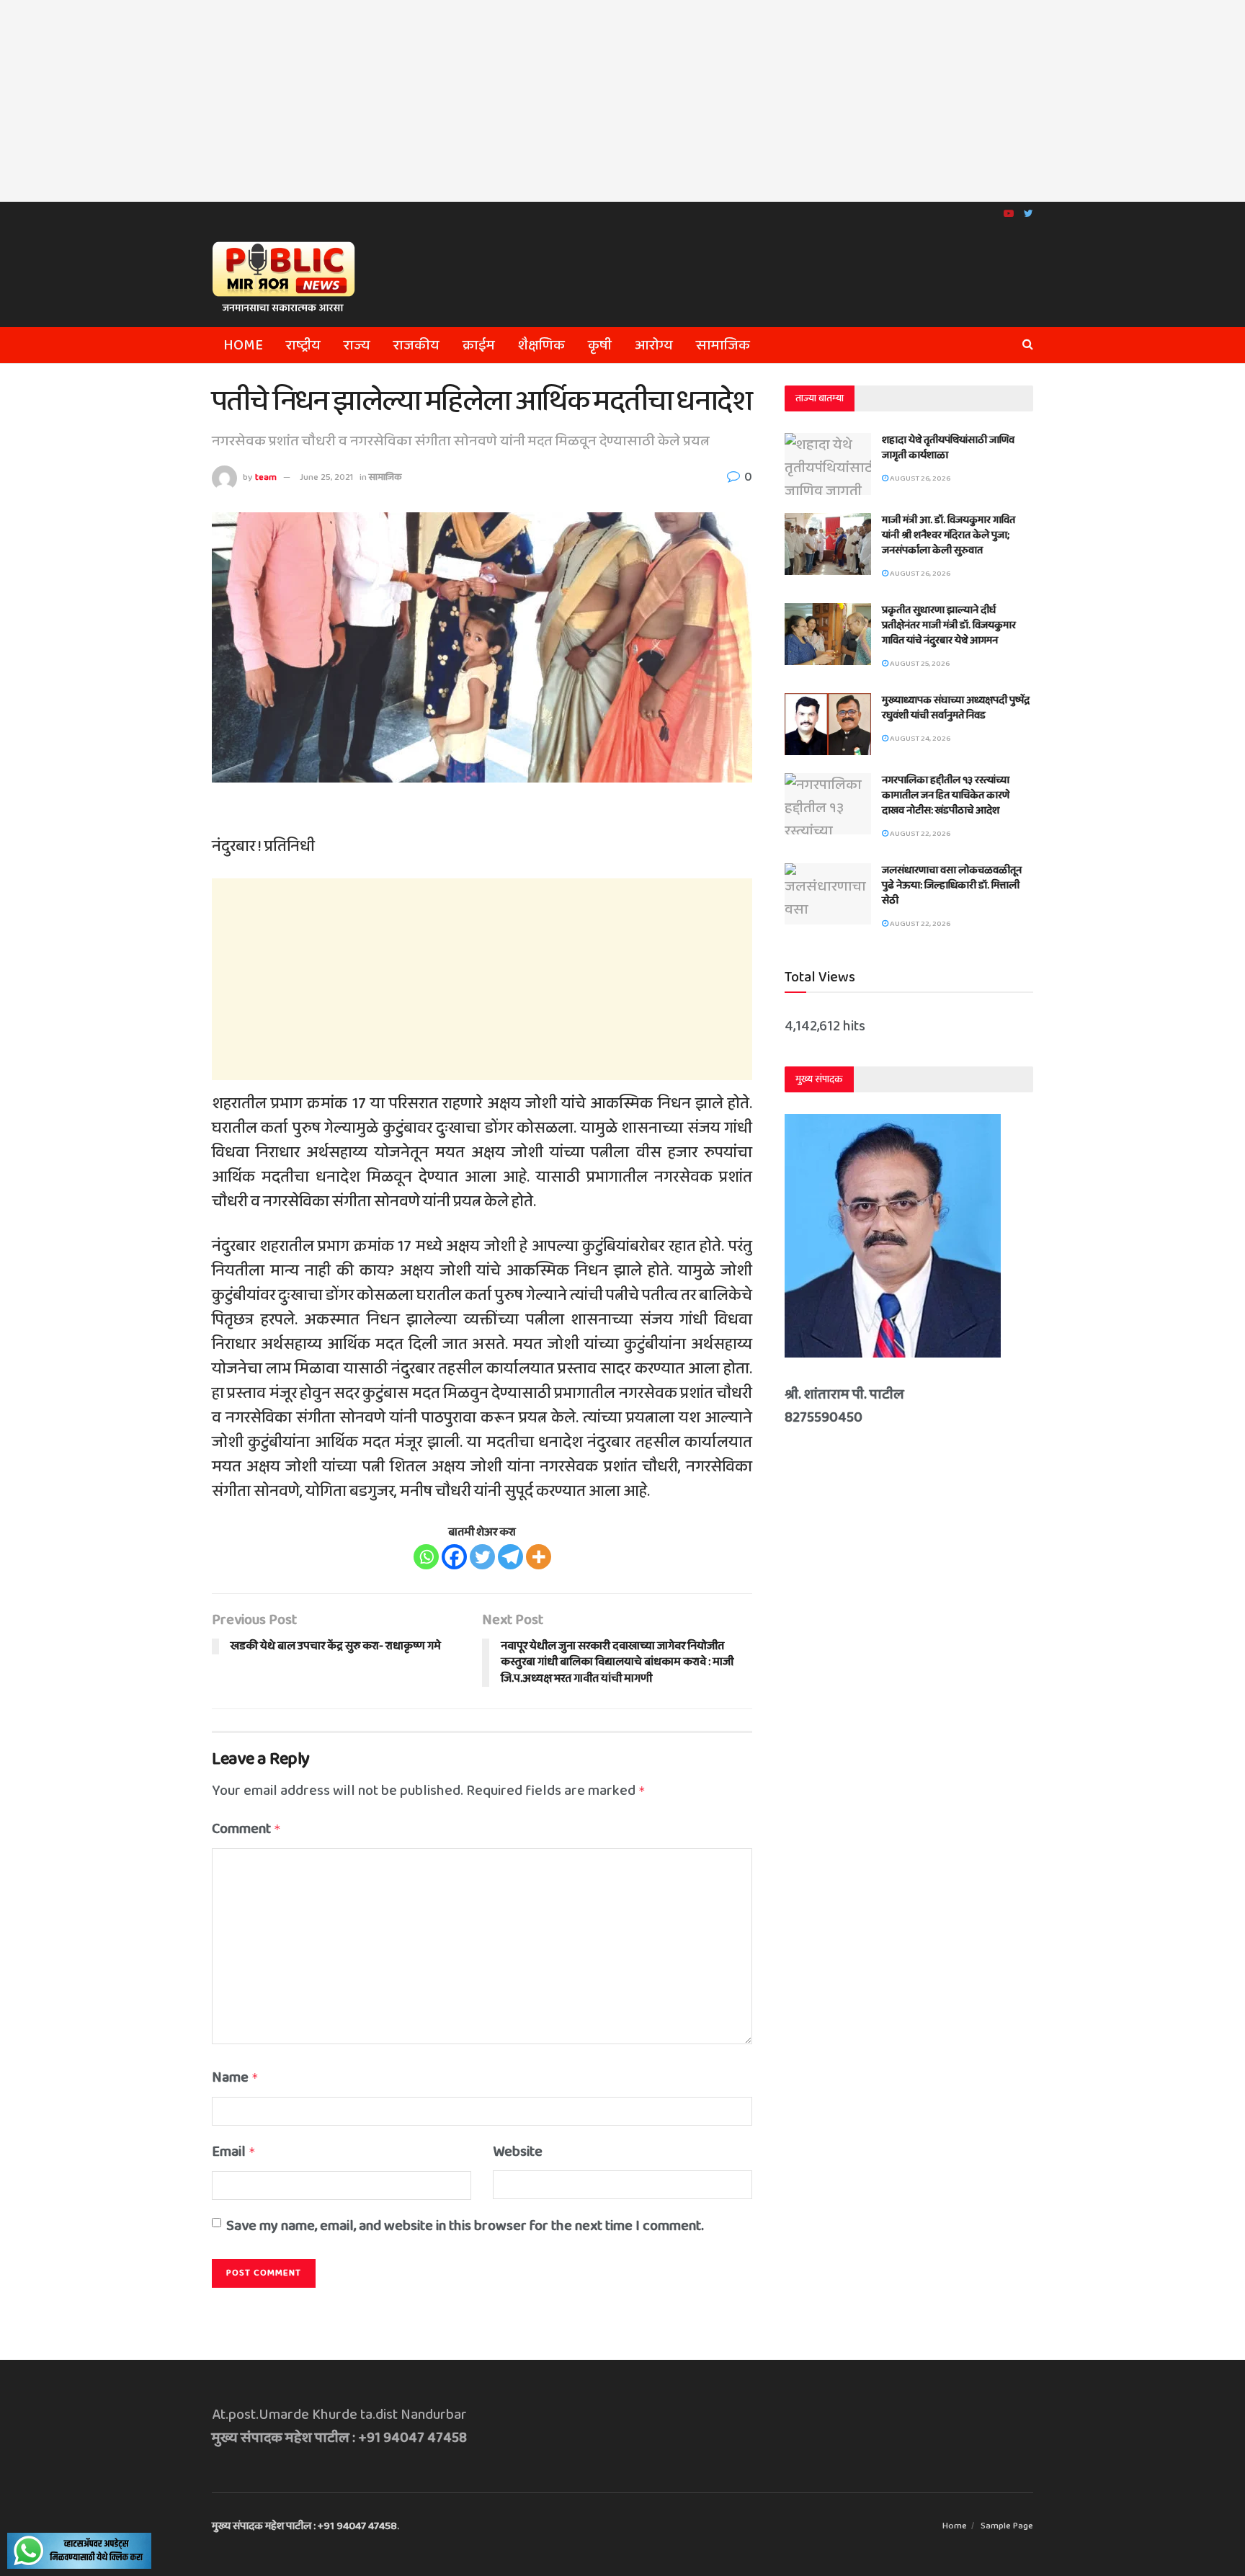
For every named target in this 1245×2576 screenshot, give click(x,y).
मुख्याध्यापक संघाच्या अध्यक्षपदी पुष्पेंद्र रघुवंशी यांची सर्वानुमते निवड (956, 708)
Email (234, 2152)
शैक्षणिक (541, 345)
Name (235, 2077)
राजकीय (416, 345)
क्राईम (479, 345)
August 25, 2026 (919, 664)
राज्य (357, 345)
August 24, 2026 (919, 739)
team (266, 477)
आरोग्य (654, 345)
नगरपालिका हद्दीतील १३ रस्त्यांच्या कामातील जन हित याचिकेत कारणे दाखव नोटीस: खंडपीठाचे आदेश (946, 795)
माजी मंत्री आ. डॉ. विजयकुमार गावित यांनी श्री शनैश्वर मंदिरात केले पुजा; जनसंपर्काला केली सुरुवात (949, 535)
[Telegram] (510, 1557)
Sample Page (1007, 2526)
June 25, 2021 (326, 477)
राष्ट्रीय (303, 345)
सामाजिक (723, 345)
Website (518, 2152)
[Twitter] (482, 1557)
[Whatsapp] (426, 1557)
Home (243, 345)
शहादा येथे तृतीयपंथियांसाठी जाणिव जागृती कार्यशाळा (948, 448)
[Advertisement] (622, 101)
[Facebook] (454, 1557)
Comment (246, 1829)
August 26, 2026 (919, 478)
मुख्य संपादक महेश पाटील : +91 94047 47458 (304, 2526)
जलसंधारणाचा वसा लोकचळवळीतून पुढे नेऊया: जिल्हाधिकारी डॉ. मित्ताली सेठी (952, 886)
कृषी (600, 345)
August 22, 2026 (919, 834)
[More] (539, 1557)
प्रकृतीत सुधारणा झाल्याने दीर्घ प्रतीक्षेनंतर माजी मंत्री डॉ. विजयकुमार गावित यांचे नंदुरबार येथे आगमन (949, 625)
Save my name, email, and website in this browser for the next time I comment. (465, 2226)
